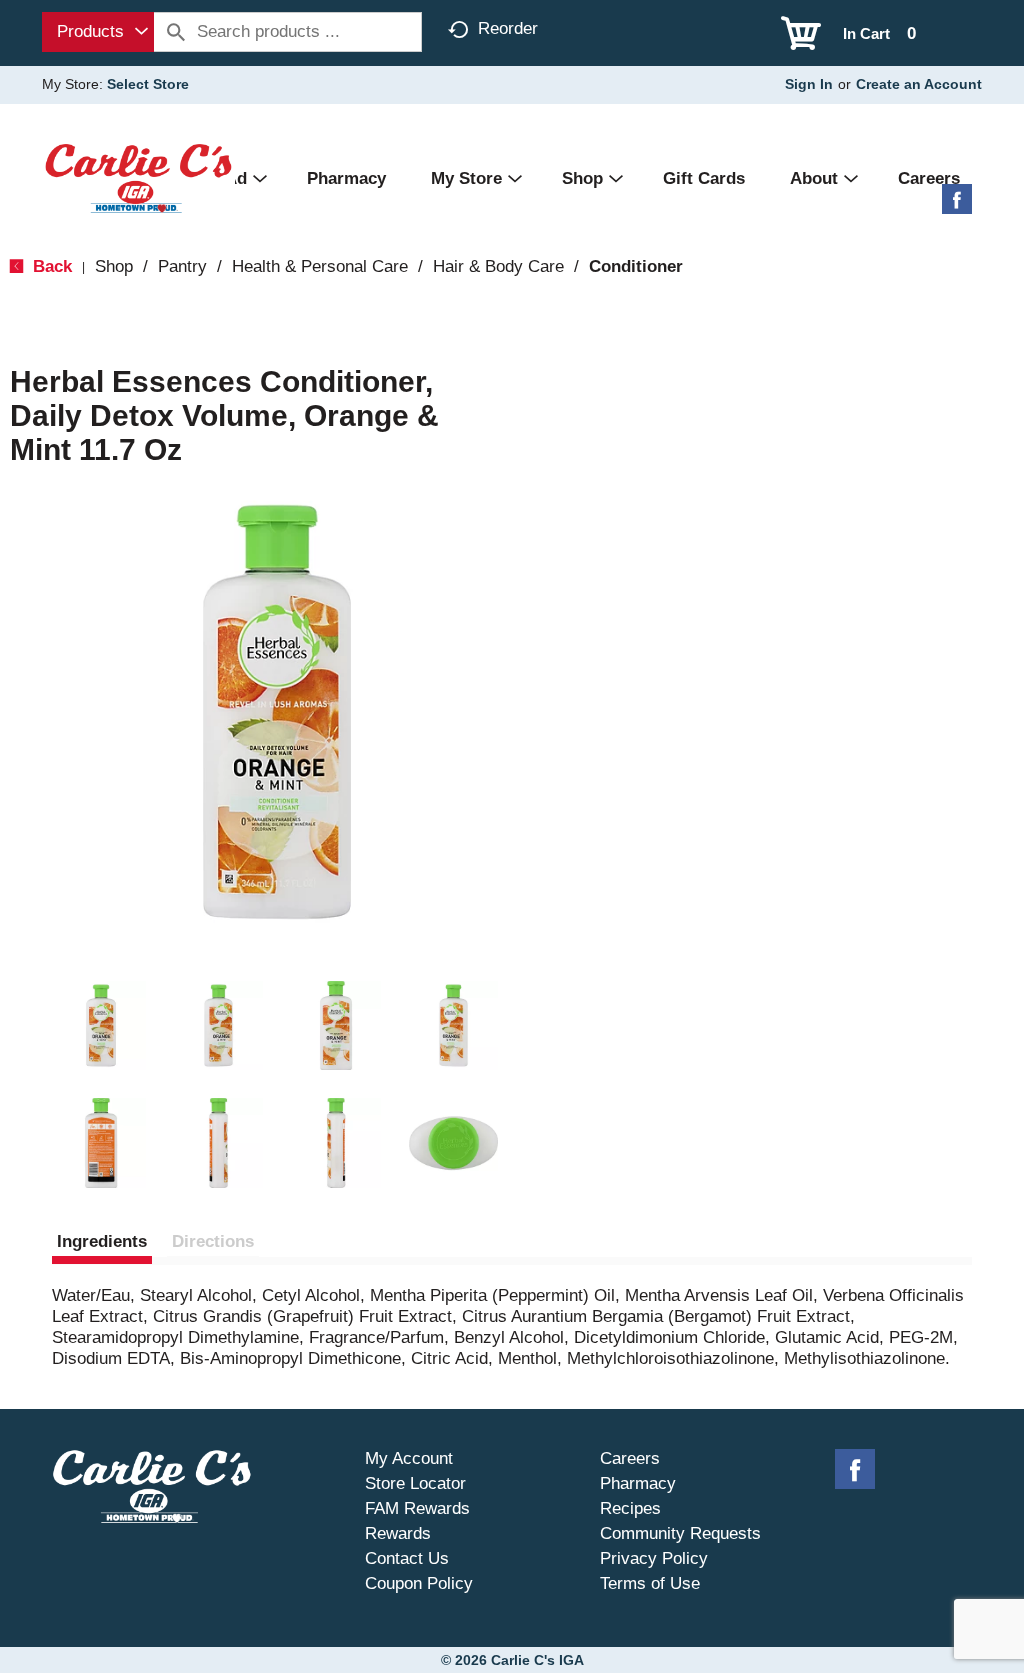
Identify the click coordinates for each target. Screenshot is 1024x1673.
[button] (101, 1026)
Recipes (630, 1508)
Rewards (398, 1533)
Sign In (809, 84)
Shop (114, 266)
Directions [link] (213, 1241)
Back (50, 266)
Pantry (182, 266)
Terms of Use (650, 1583)
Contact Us (407, 1558)
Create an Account (919, 84)
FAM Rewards (417, 1508)
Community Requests (680, 1533)
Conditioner (636, 266)
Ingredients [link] (102, 1241)
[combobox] (98, 32)
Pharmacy (638, 1483)
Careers (630, 1458)
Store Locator (415, 1483)
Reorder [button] (508, 28)
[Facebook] (957, 206)
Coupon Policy (419, 1583)
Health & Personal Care (320, 266)
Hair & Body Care (498, 266)
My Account (409, 1458)
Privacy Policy (654, 1558)
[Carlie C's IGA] (138, 177)
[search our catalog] (176, 32)
